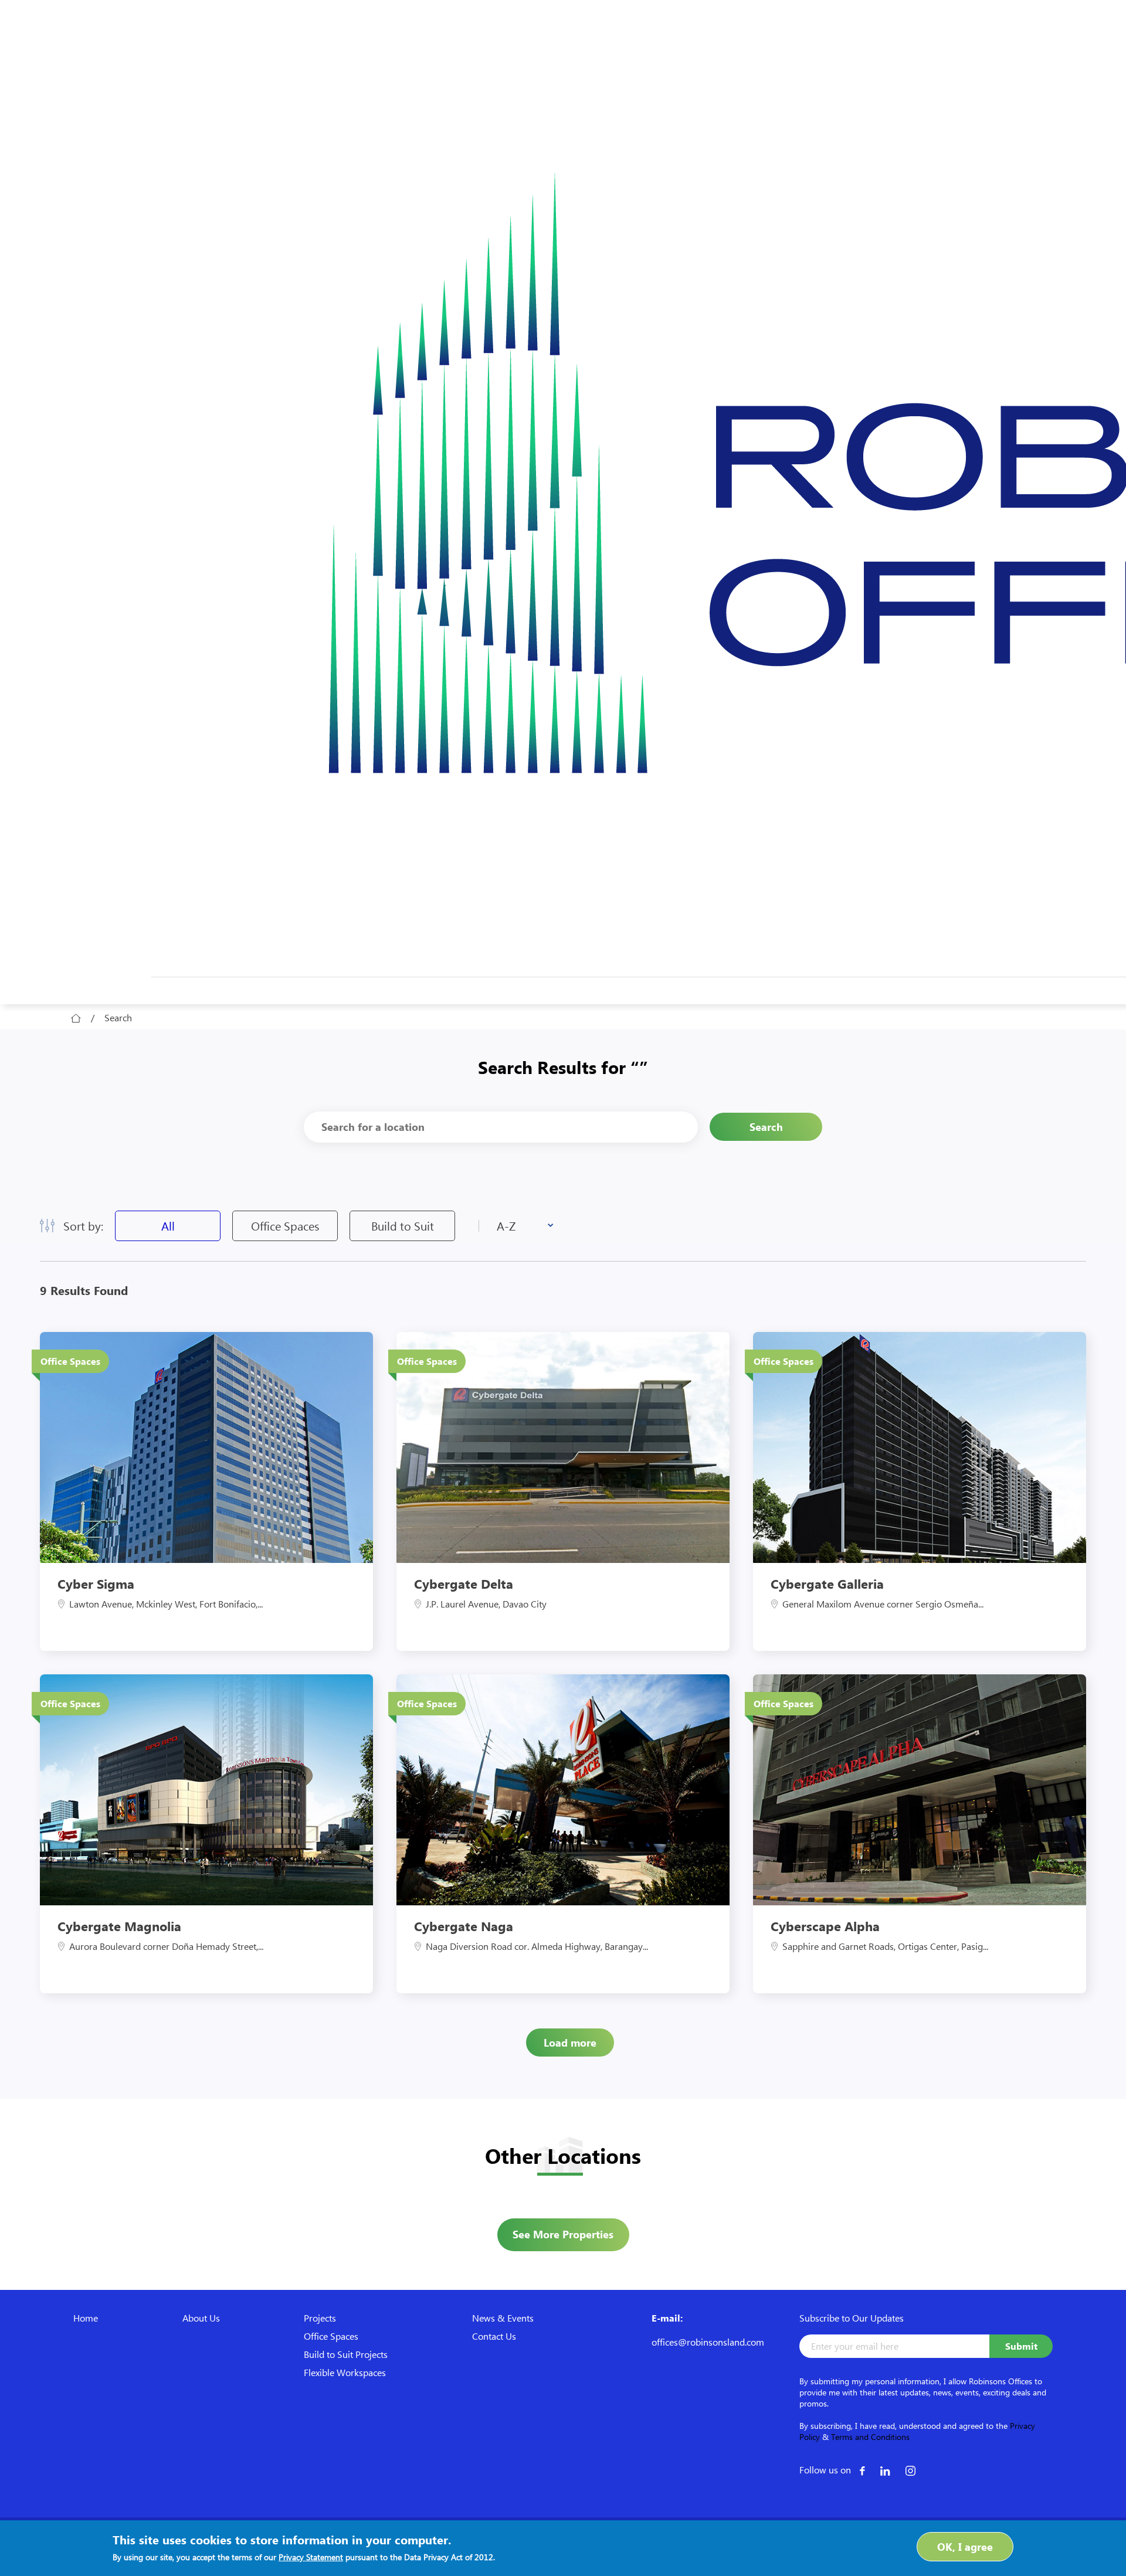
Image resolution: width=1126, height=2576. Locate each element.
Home (86, 2318)
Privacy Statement (311, 2557)
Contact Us (494, 2336)
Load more (570, 2043)
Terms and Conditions (870, 2437)
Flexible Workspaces (345, 2372)
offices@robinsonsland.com (708, 2342)
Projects (320, 2318)
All (168, 1226)
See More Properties (563, 2234)
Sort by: (83, 1226)
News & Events (503, 2318)
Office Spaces (285, 1226)
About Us (201, 2318)
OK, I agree (965, 2547)
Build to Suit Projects (346, 2354)
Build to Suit (403, 1226)
